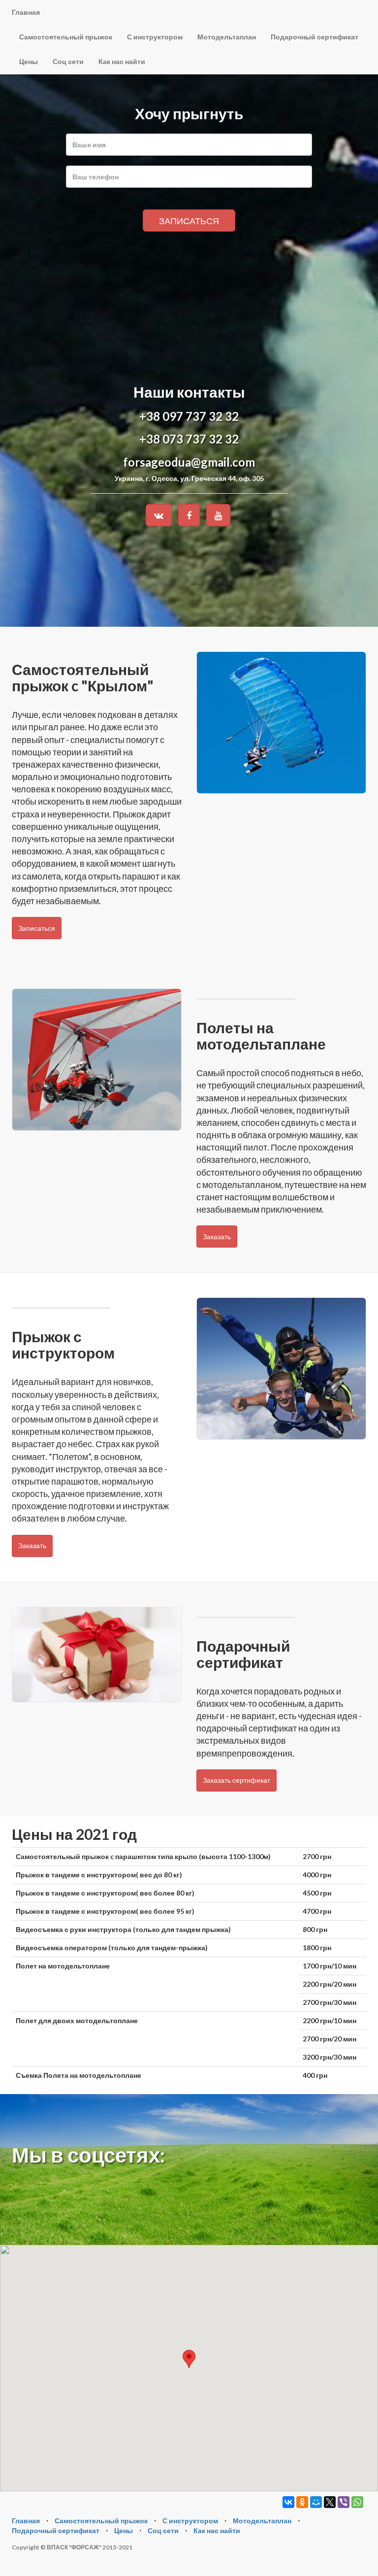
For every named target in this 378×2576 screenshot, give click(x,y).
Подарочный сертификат (315, 37)
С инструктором (155, 37)
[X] (330, 2502)
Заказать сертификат (236, 1780)
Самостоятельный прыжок (66, 37)
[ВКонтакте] (288, 2502)
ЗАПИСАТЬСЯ (189, 221)
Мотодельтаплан (227, 37)
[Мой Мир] (316, 2502)
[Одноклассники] (302, 2502)
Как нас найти (122, 61)
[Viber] (344, 2502)
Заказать (217, 1237)
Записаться (37, 928)
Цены (29, 61)
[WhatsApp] (357, 2502)
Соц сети (68, 61)
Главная (26, 12)
